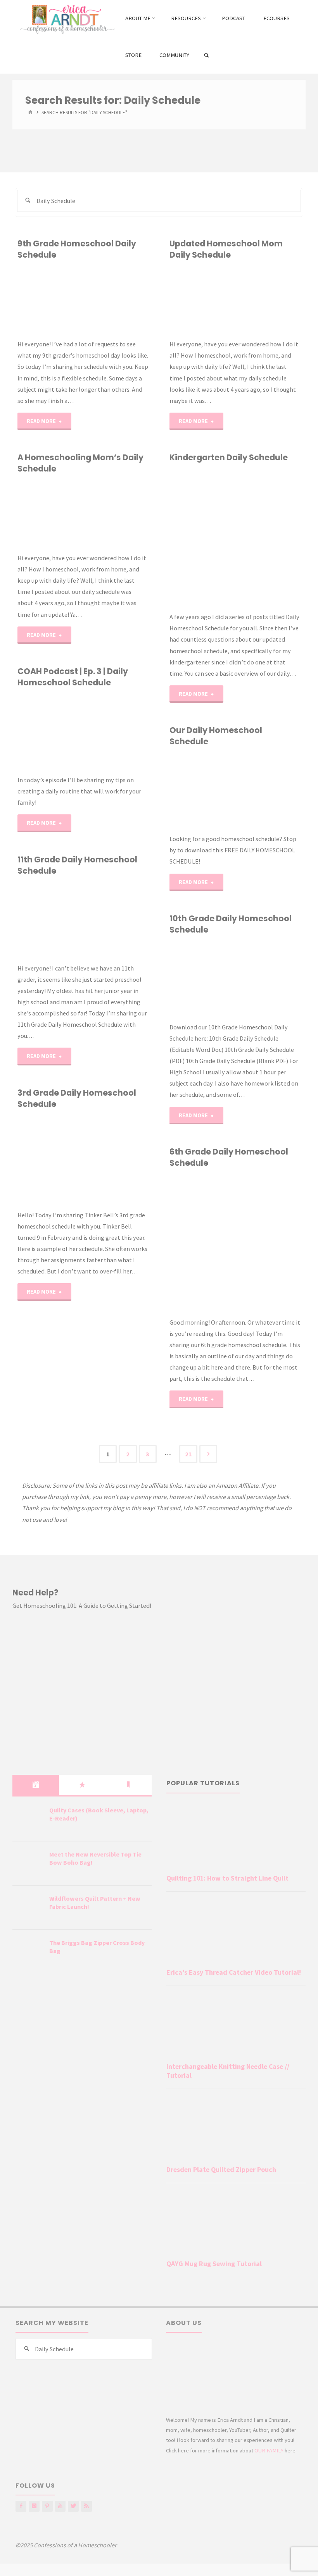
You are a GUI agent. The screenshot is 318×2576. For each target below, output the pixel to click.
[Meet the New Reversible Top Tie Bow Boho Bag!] (28, 1864)
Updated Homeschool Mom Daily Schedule (226, 249)
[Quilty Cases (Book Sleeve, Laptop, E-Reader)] (28, 1820)
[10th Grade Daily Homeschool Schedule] (268, 979)
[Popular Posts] (82, 1785)
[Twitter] (73, 2506)
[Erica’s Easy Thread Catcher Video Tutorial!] (236, 1932)
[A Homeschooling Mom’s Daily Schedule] (116, 514)
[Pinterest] (47, 2506)
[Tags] (128, 1785)
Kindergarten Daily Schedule (229, 457)
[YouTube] (60, 2506)
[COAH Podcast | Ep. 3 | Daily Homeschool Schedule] (113, 731)
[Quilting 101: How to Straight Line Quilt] (236, 1837)
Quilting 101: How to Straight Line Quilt (227, 1878)
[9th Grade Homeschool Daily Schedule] (116, 300)
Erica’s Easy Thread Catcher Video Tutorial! (234, 1972)
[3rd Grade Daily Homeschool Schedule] (116, 1160)
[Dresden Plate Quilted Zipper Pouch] (236, 2129)
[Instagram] (34, 2506)
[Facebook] (21, 2506)
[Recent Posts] (36, 1785)
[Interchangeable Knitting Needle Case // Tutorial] (236, 2026)
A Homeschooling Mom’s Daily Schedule (80, 463)
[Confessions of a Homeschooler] (66, 18)
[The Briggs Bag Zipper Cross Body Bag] (28, 1952)
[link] (207, 56)
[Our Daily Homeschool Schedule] (268, 790)
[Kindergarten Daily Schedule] (268, 537)
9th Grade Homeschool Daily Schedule (77, 249)
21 (188, 1454)
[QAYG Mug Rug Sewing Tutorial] (236, 2223)
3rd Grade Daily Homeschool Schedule (77, 1098)
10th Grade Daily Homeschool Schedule (231, 924)
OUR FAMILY (269, 2450)
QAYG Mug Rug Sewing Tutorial (214, 2264)
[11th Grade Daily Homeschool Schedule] (116, 920)
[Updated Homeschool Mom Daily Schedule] (268, 300)
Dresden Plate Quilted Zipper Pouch (221, 2170)
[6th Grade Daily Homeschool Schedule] (268, 1243)
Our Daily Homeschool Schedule (216, 736)
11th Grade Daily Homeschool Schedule (77, 865)
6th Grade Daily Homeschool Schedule (229, 1157)
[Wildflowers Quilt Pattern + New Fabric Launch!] (28, 1908)
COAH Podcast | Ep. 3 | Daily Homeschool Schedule (73, 677)
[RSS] (86, 2506)
